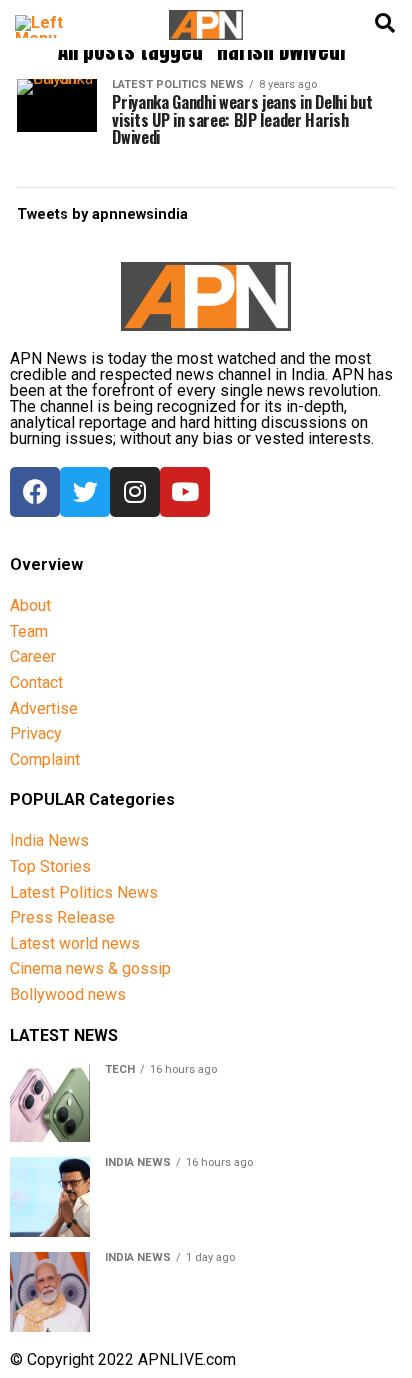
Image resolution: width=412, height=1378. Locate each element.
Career (33, 656)
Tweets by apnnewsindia (102, 214)
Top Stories (50, 866)
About (30, 605)
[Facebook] (35, 492)
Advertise (44, 708)
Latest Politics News (84, 892)
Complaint (45, 759)
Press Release (62, 917)
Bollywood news (68, 994)
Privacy (36, 733)
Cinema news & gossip (90, 968)
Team (29, 631)
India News (49, 840)
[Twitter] (85, 492)
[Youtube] (185, 492)
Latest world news (75, 943)
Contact (36, 682)
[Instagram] (135, 492)
